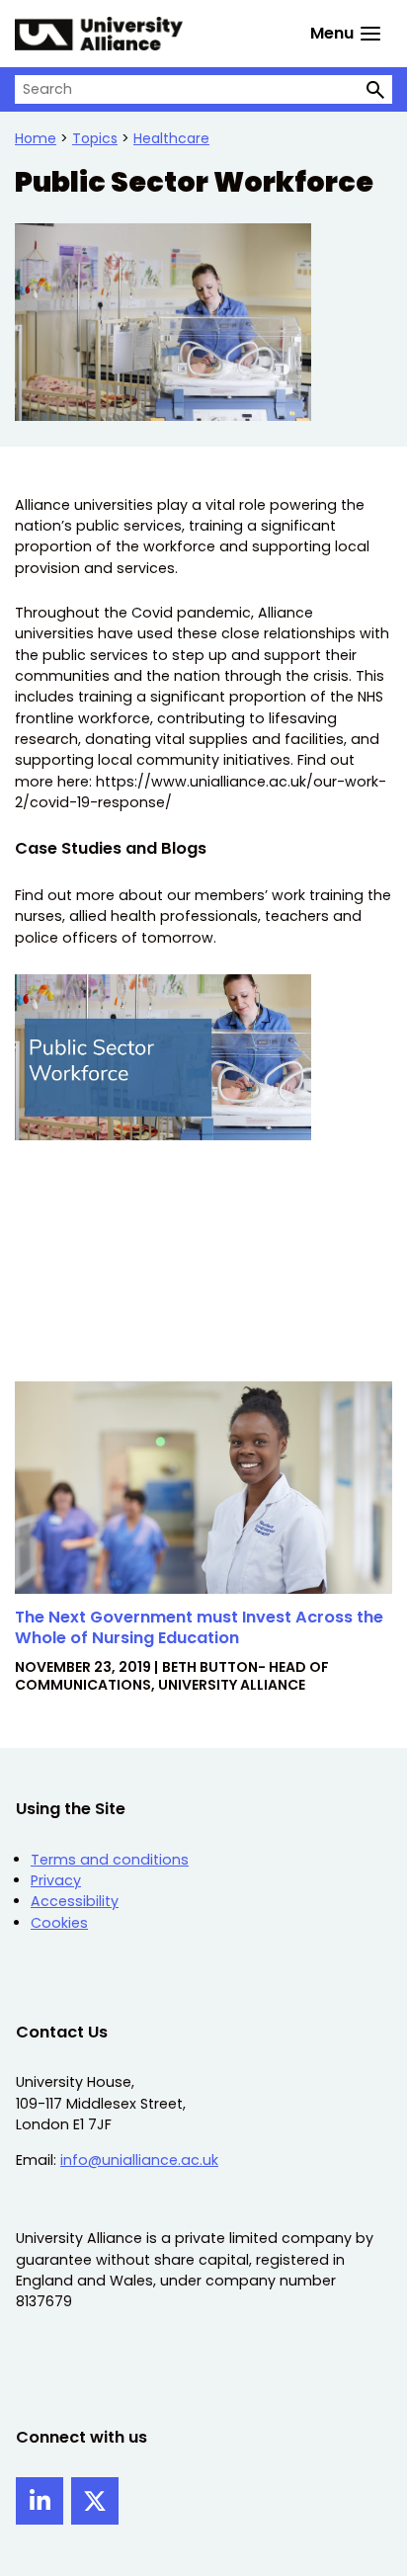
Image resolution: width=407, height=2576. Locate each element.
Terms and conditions (110, 1860)
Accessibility (75, 1901)
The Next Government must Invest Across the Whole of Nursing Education (199, 1627)
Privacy (56, 1880)
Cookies (59, 1923)
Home (36, 138)
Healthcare (171, 138)
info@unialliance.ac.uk (139, 2160)
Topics (95, 138)
